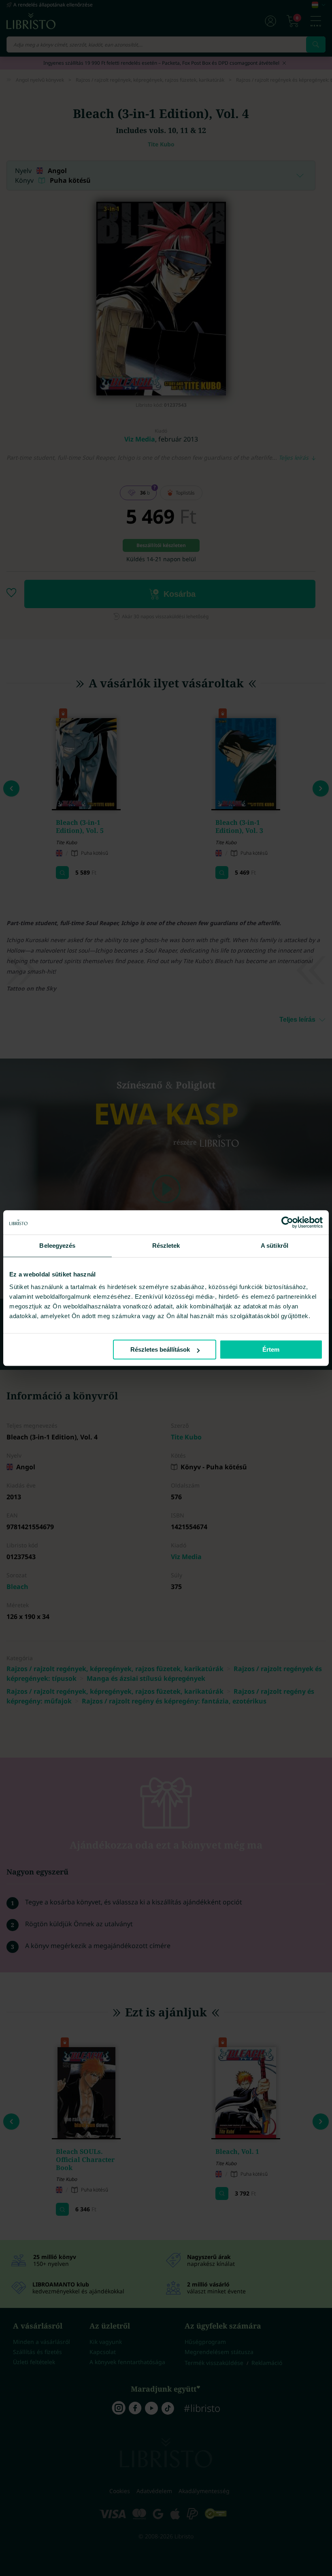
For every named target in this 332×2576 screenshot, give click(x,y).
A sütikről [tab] (275, 1246)
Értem (271, 1349)
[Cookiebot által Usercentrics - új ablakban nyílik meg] (287, 1222)
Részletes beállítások (160, 1349)
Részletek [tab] (166, 1246)
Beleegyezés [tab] (57, 1246)
